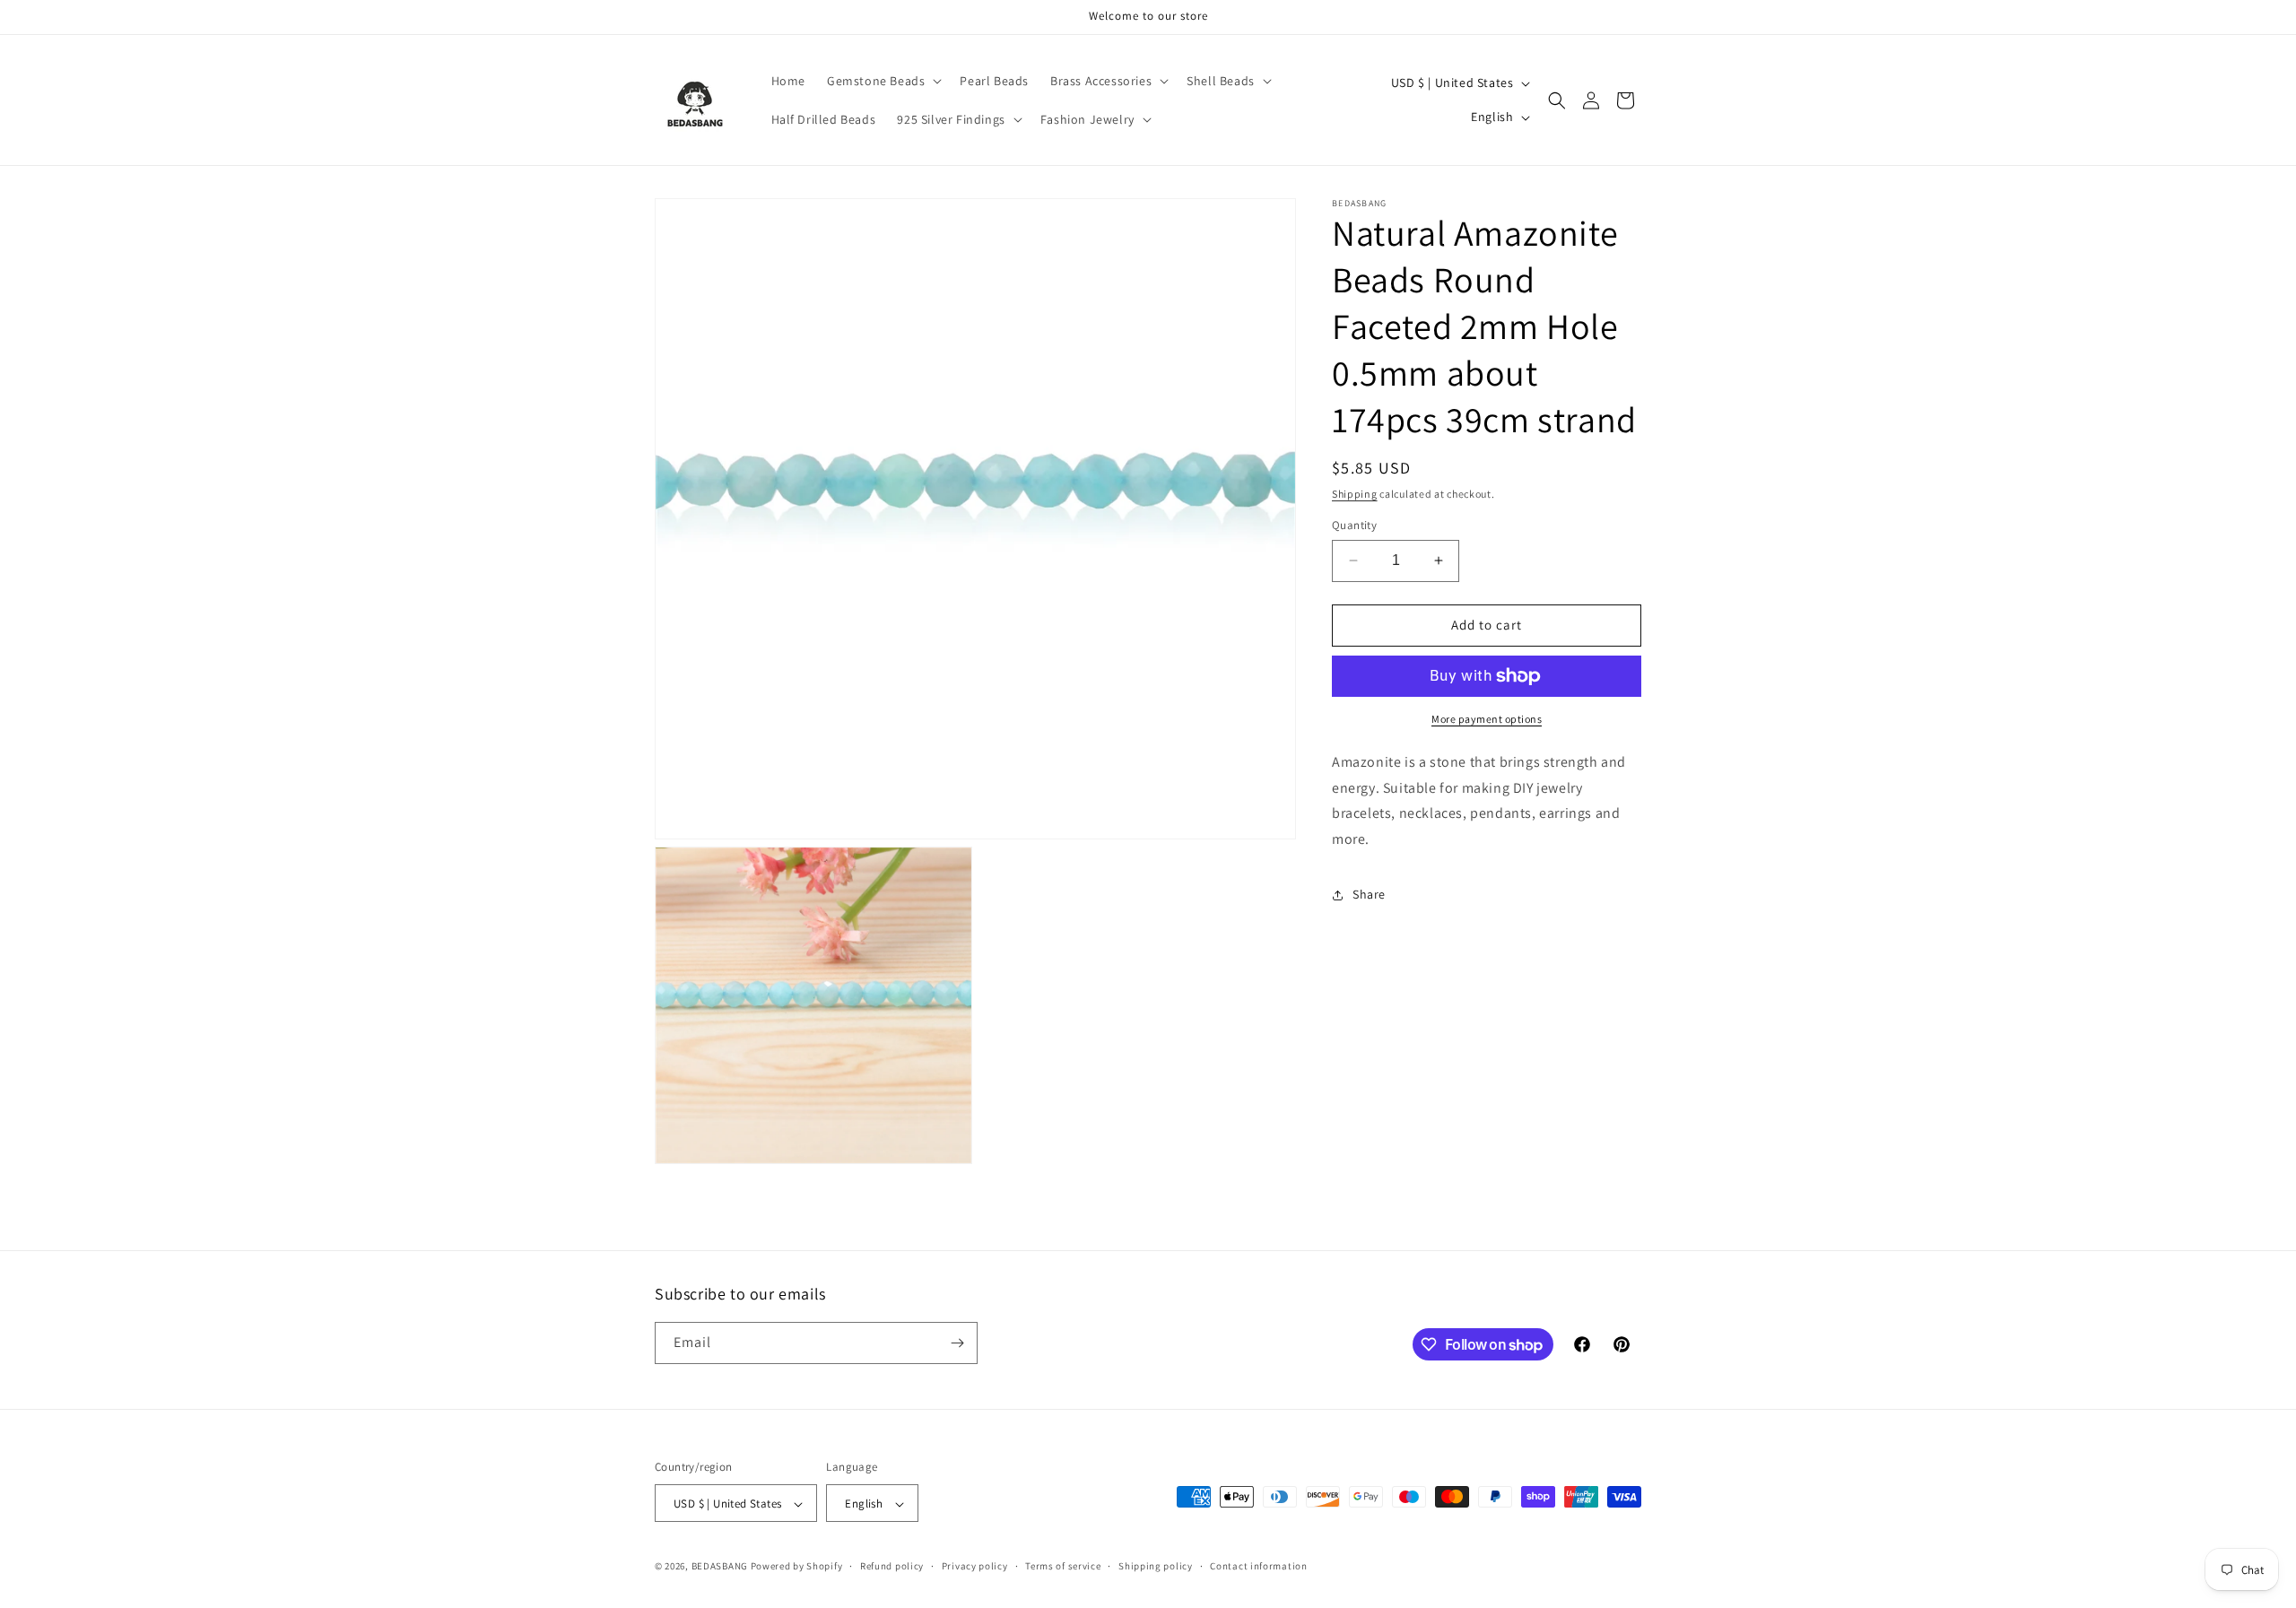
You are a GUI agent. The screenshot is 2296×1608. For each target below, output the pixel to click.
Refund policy (892, 1566)
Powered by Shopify (797, 1567)
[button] (883, 81)
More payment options (1487, 719)
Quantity (1354, 525)
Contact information (1258, 1566)
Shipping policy (1156, 1566)
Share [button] (1369, 894)
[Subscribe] (957, 1343)
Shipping (1355, 494)
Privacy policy (975, 1566)
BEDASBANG (720, 1567)
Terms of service (1063, 1566)
